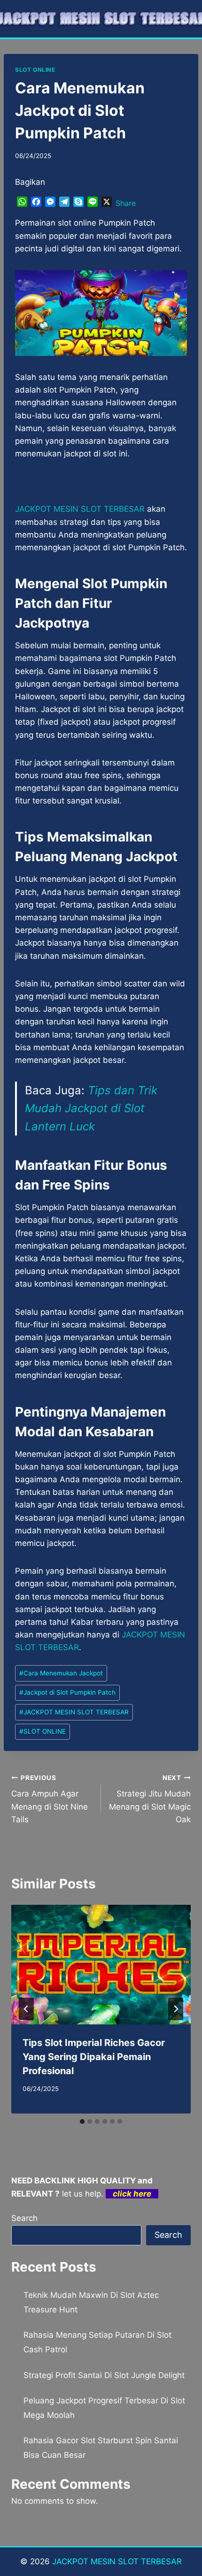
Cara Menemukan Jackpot (61, 1673)
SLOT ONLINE (35, 70)
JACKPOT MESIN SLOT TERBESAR (74, 1712)
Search (24, 2218)
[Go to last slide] (26, 2009)
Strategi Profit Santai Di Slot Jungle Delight (104, 2375)
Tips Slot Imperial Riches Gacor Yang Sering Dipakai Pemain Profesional (94, 2057)
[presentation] (101, 1965)
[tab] (82, 2121)
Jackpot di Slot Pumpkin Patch (67, 1692)
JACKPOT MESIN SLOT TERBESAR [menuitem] (80, 509)
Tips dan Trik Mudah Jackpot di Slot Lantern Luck (91, 1108)
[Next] (176, 2009)
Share (126, 203)
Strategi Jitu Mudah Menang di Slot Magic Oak (150, 1799)
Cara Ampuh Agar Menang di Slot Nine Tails (50, 1799)
